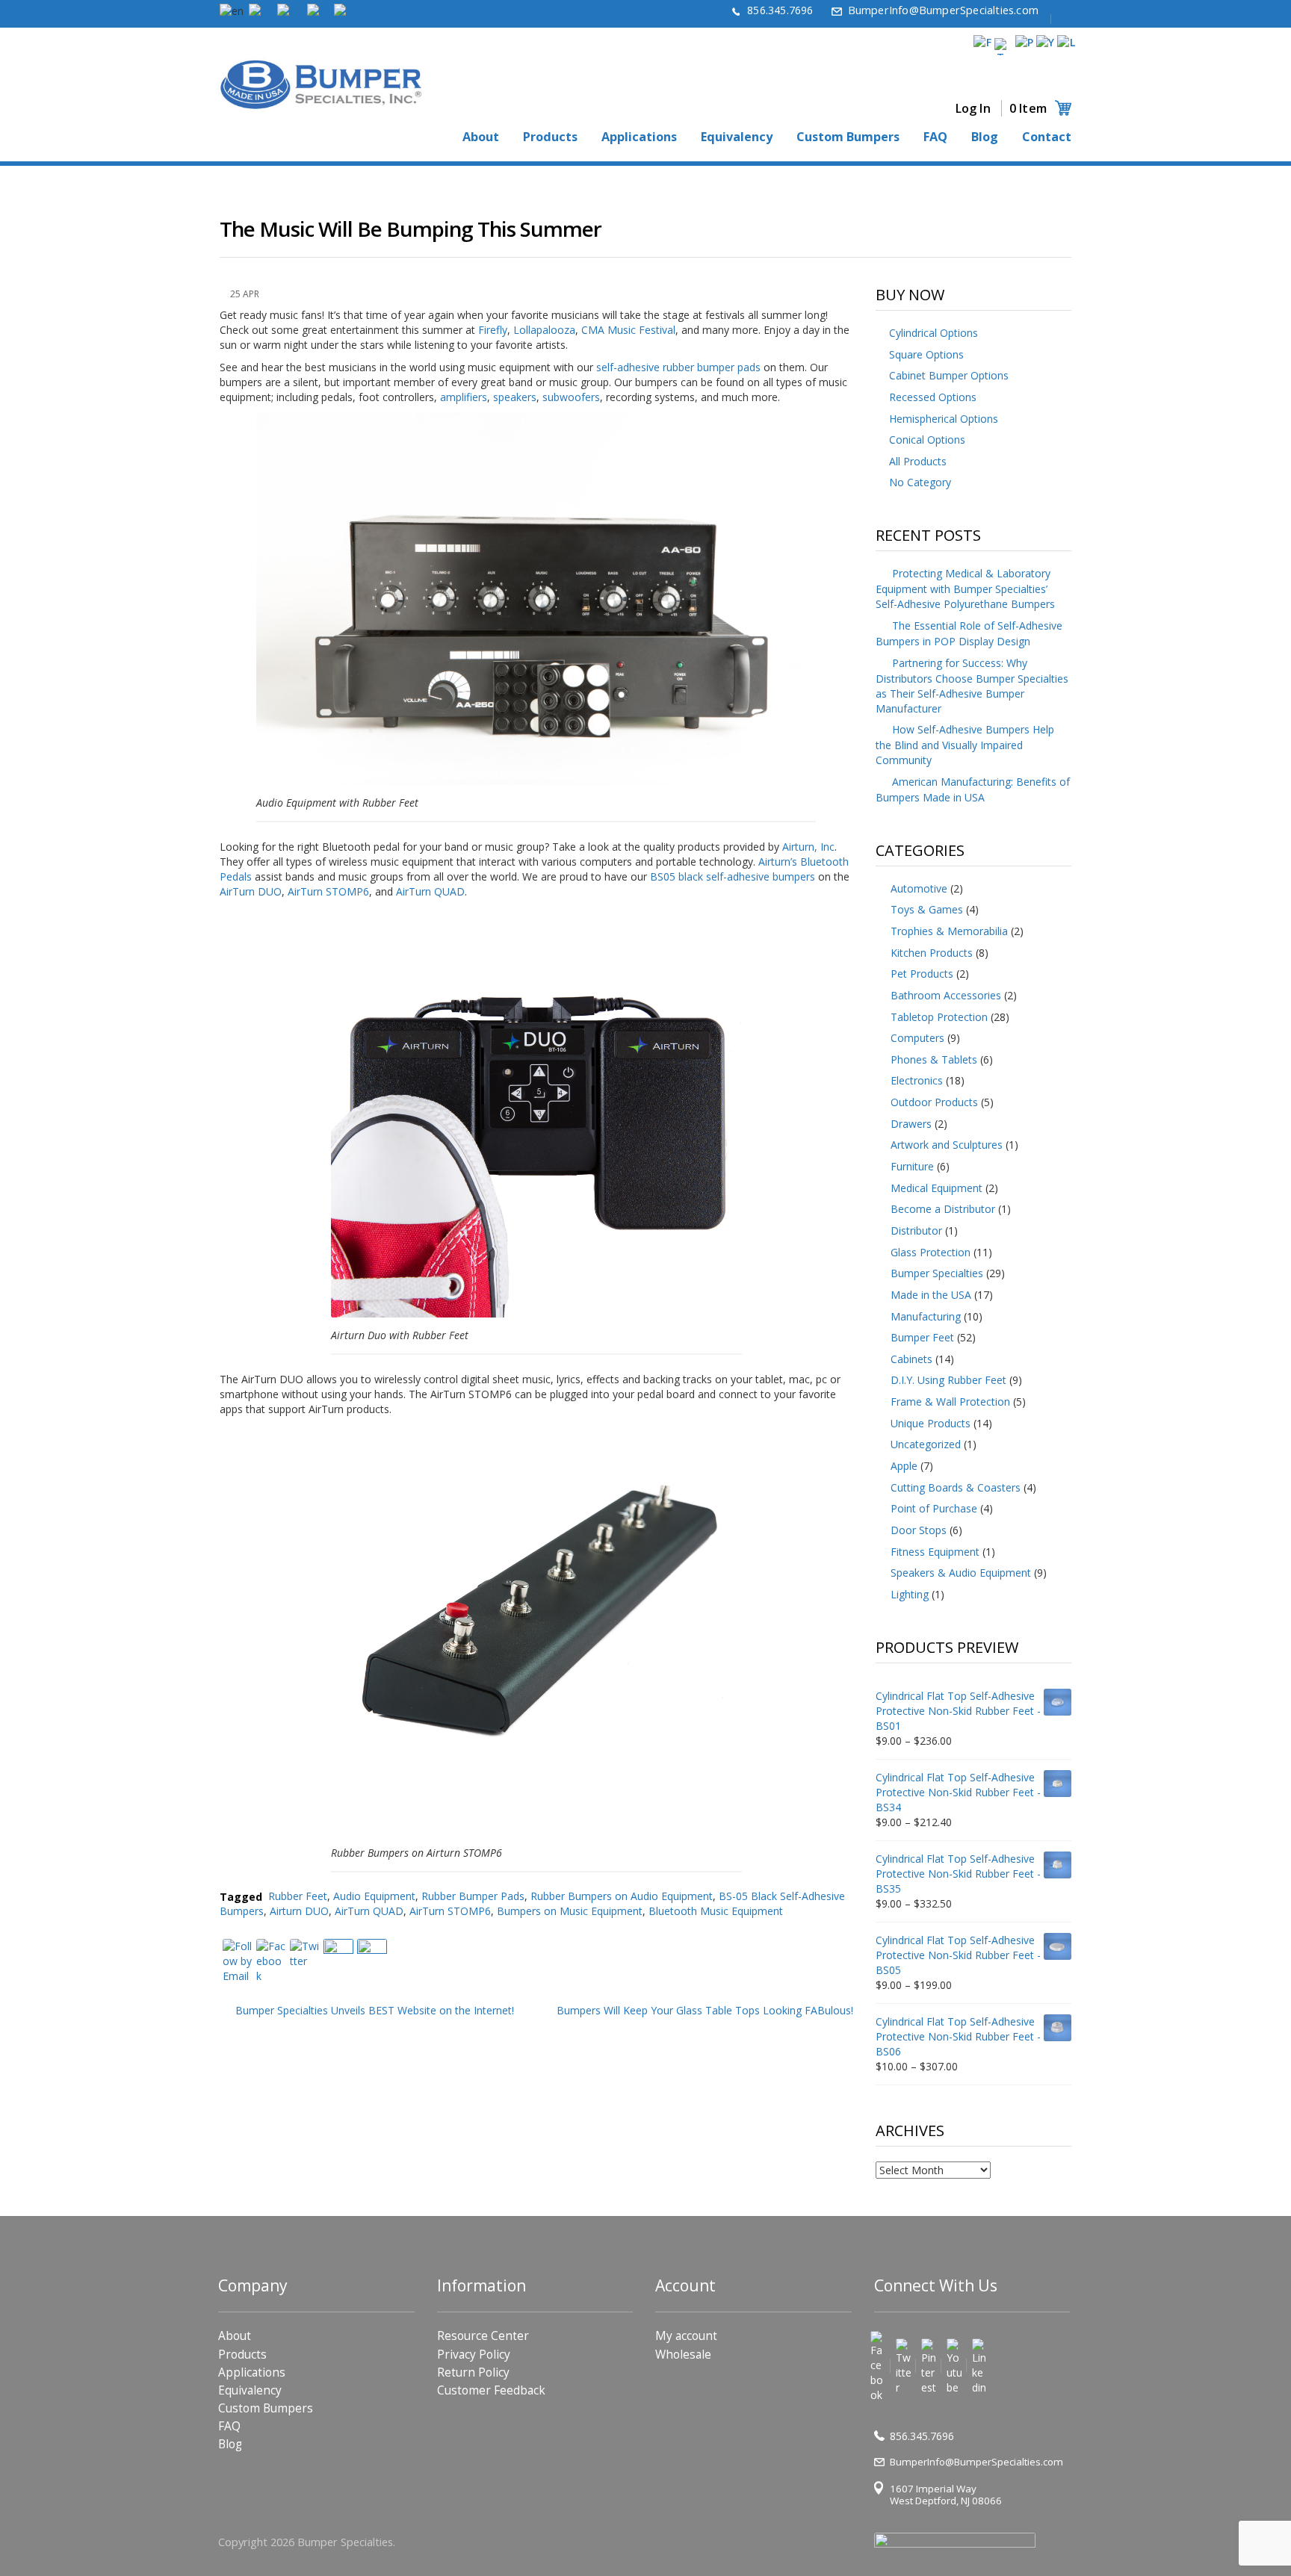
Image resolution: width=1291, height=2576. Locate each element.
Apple (904, 1466)
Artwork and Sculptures (947, 1145)
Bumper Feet (922, 1337)
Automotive (919, 888)
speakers (515, 397)
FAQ (935, 137)
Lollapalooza (544, 330)
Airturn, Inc (808, 847)
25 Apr (245, 294)
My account (686, 2336)
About (481, 137)
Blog (985, 137)
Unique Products (931, 1423)
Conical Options (927, 440)
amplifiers (464, 397)
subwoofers (571, 397)
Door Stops (919, 1530)
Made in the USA (931, 1295)
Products (550, 137)
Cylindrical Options (934, 333)
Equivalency (737, 137)
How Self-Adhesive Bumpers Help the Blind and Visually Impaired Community (965, 745)
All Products (918, 461)
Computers (917, 1038)
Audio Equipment (374, 1896)
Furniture (912, 1166)
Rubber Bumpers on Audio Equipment (622, 1896)
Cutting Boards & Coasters (956, 1487)
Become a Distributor (943, 1209)
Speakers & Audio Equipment (961, 1573)
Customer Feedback (491, 2390)
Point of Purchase (934, 1508)
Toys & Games (927, 909)
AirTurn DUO (251, 891)
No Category (920, 482)
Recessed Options (933, 397)
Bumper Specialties (937, 1273)
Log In (973, 108)
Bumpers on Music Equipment (570, 1911)
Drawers (911, 1124)
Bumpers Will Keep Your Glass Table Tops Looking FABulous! (705, 2010)
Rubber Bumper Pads (473, 1896)
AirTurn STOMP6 (328, 891)
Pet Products (922, 974)
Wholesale (683, 2355)
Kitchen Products (932, 953)
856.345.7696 (780, 10)
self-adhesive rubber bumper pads (678, 367)
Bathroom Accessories (946, 995)
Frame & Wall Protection (950, 1402)
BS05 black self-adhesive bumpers (733, 876)
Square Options (926, 354)
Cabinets (911, 1359)
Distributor (916, 1230)
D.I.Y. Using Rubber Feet (948, 1380)
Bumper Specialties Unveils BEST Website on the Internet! (375, 2010)
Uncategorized (926, 1444)
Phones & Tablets (934, 1059)
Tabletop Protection (939, 1017)
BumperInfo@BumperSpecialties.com (943, 10)
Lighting (910, 1594)
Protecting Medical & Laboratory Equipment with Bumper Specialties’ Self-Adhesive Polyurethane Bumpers (965, 589)
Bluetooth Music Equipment (716, 1911)
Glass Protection (931, 1252)
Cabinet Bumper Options (949, 375)
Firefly (493, 330)
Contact (1047, 137)
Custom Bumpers (848, 137)
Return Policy (473, 2372)
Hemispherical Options (944, 419)
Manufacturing (926, 1316)
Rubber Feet (298, 1896)
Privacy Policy (474, 2355)
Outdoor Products (934, 1102)
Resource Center (483, 2336)
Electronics (917, 1080)
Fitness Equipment (935, 1552)
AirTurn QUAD (430, 891)
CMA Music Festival (628, 330)
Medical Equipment (936, 1188)
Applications (639, 137)
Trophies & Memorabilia (949, 931)
